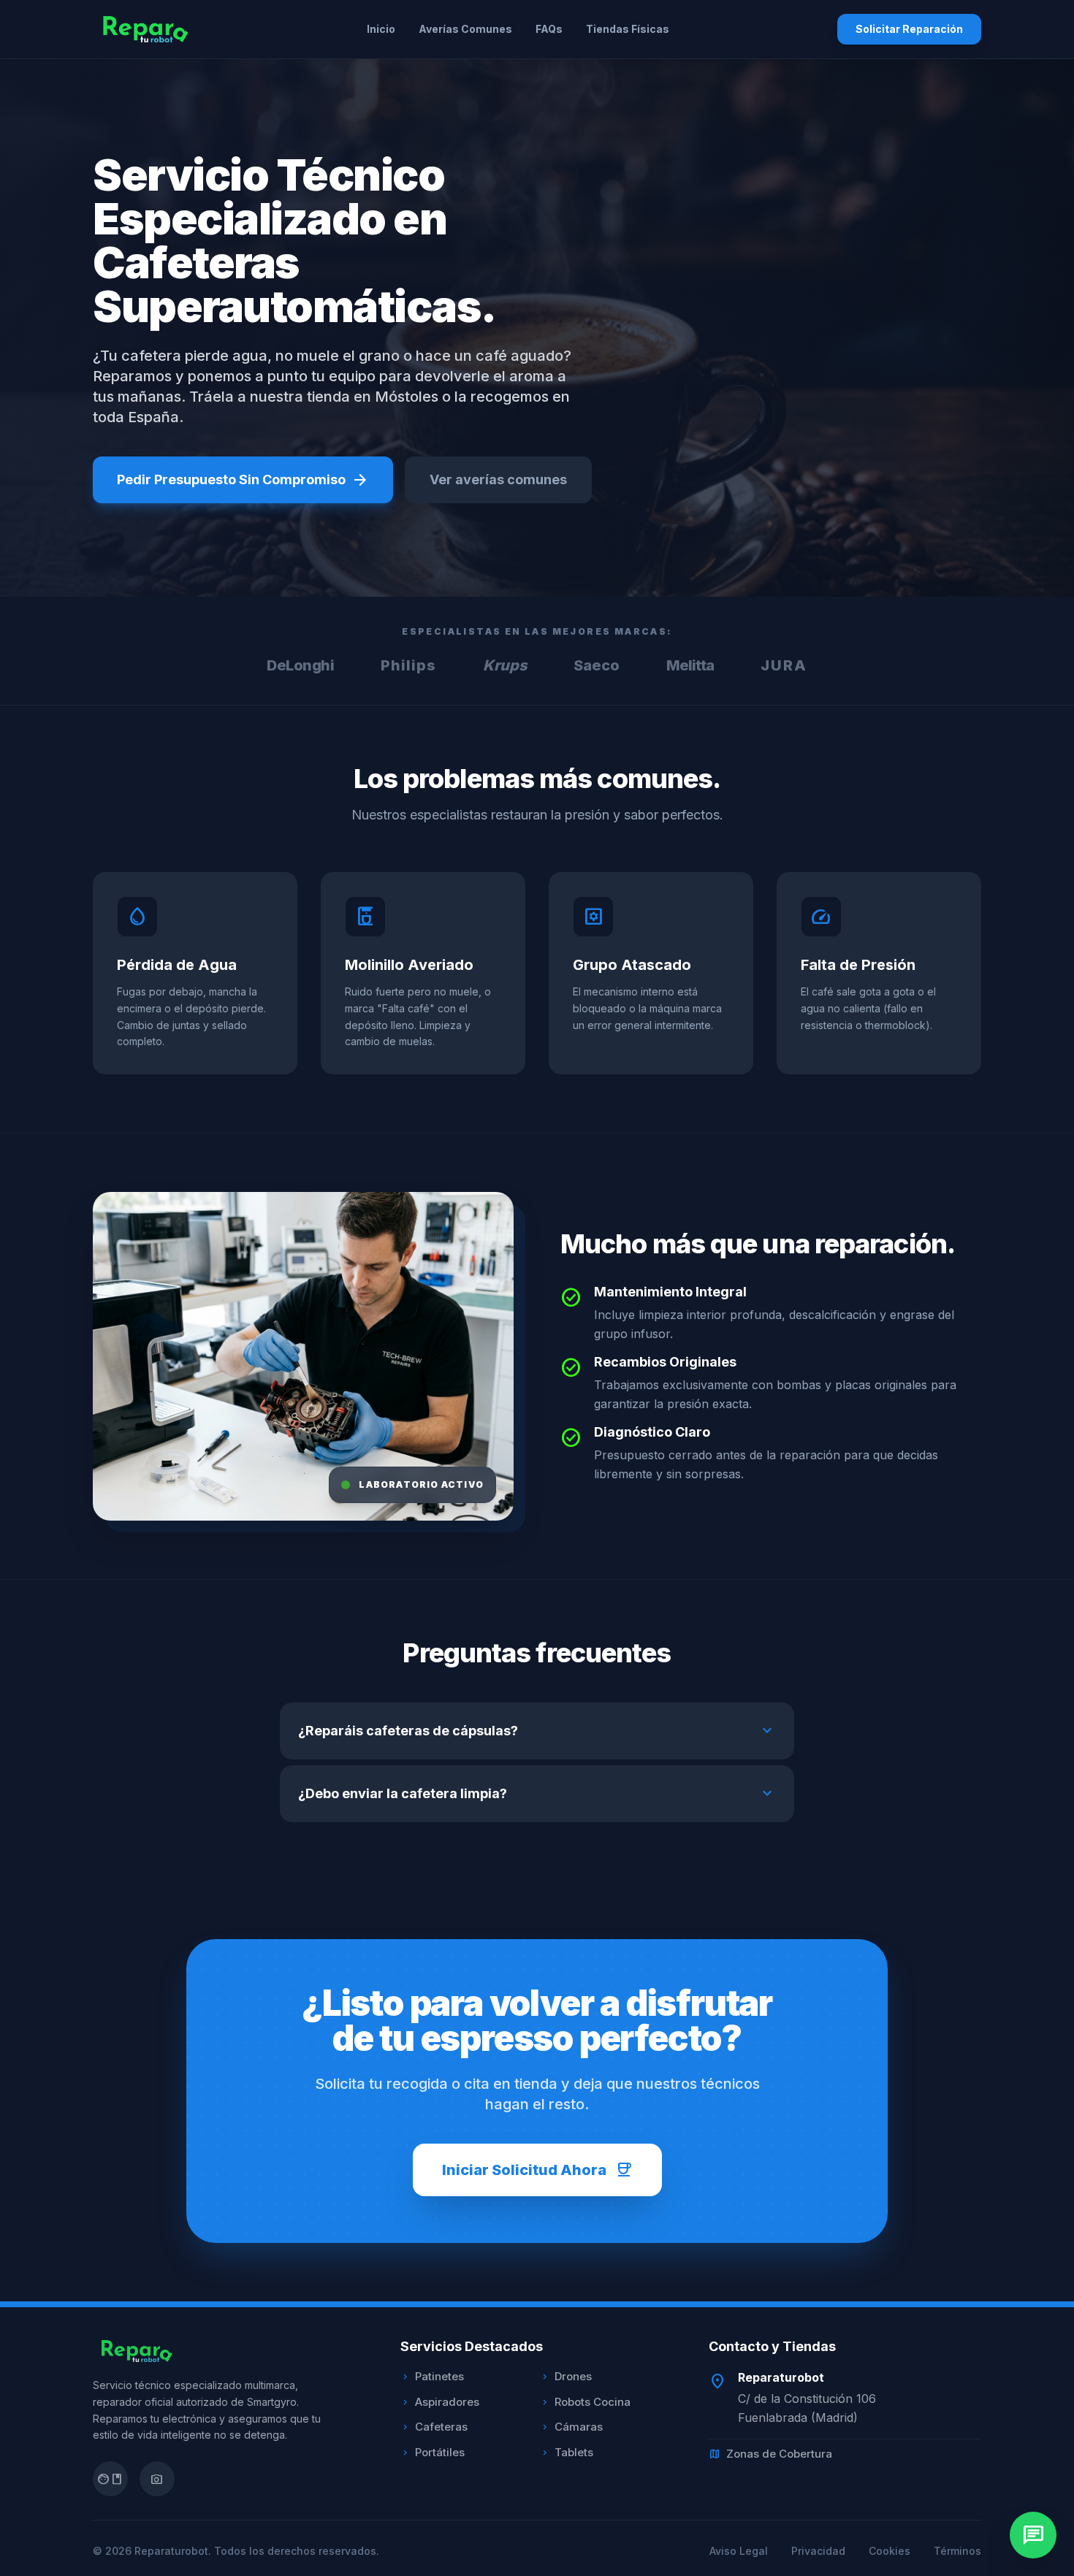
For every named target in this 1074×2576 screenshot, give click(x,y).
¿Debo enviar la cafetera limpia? (537, 1794)
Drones (566, 2376)
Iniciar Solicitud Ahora (537, 2170)
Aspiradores (440, 2402)
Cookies (890, 2551)
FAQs (549, 29)
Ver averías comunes (498, 479)
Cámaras (571, 2427)
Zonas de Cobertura (770, 2454)
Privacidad (818, 2551)
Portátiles (433, 2452)
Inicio (381, 29)
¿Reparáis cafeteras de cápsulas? (537, 1731)
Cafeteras (434, 2427)
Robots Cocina (585, 2402)
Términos (957, 2551)
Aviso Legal (739, 2551)
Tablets (567, 2452)
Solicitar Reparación (909, 29)
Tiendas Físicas (628, 29)
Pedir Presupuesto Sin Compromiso (243, 480)
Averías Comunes (465, 29)
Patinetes (432, 2376)
